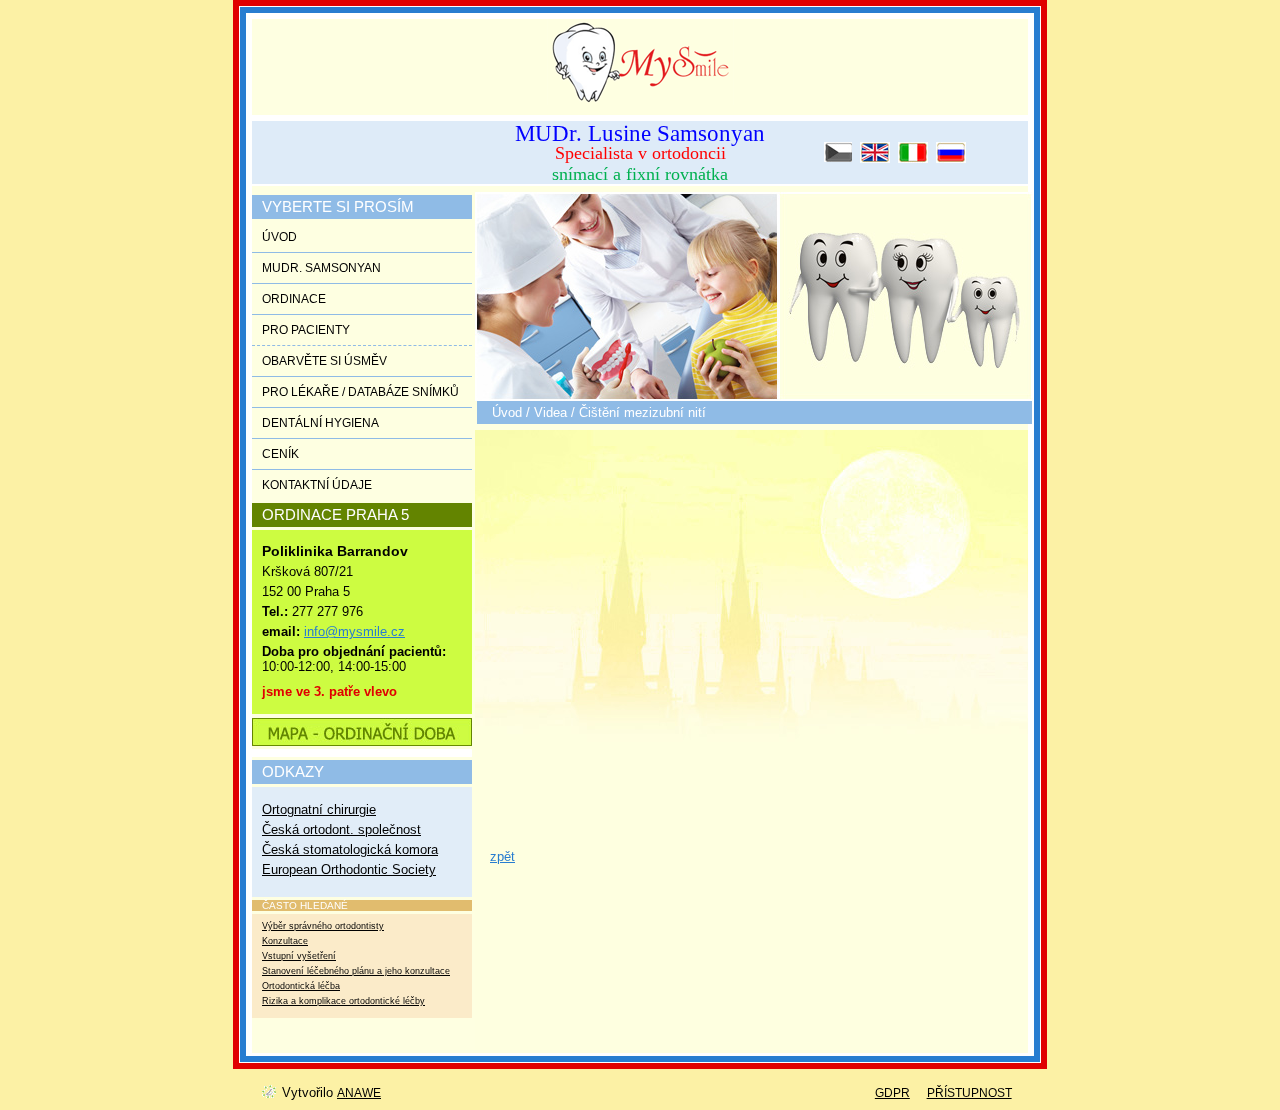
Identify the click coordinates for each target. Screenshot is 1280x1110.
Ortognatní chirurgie (319, 809)
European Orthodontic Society (349, 869)
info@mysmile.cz (354, 631)
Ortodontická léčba (301, 986)
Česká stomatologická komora (350, 849)
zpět (502, 856)
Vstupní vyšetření (299, 956)
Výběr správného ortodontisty (323, 926)
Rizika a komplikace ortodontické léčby (343, 1001)
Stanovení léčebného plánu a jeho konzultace (356, 971)
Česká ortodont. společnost (341, 829)
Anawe (359, 1093)
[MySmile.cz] (630, 58)
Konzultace (285, 941)
